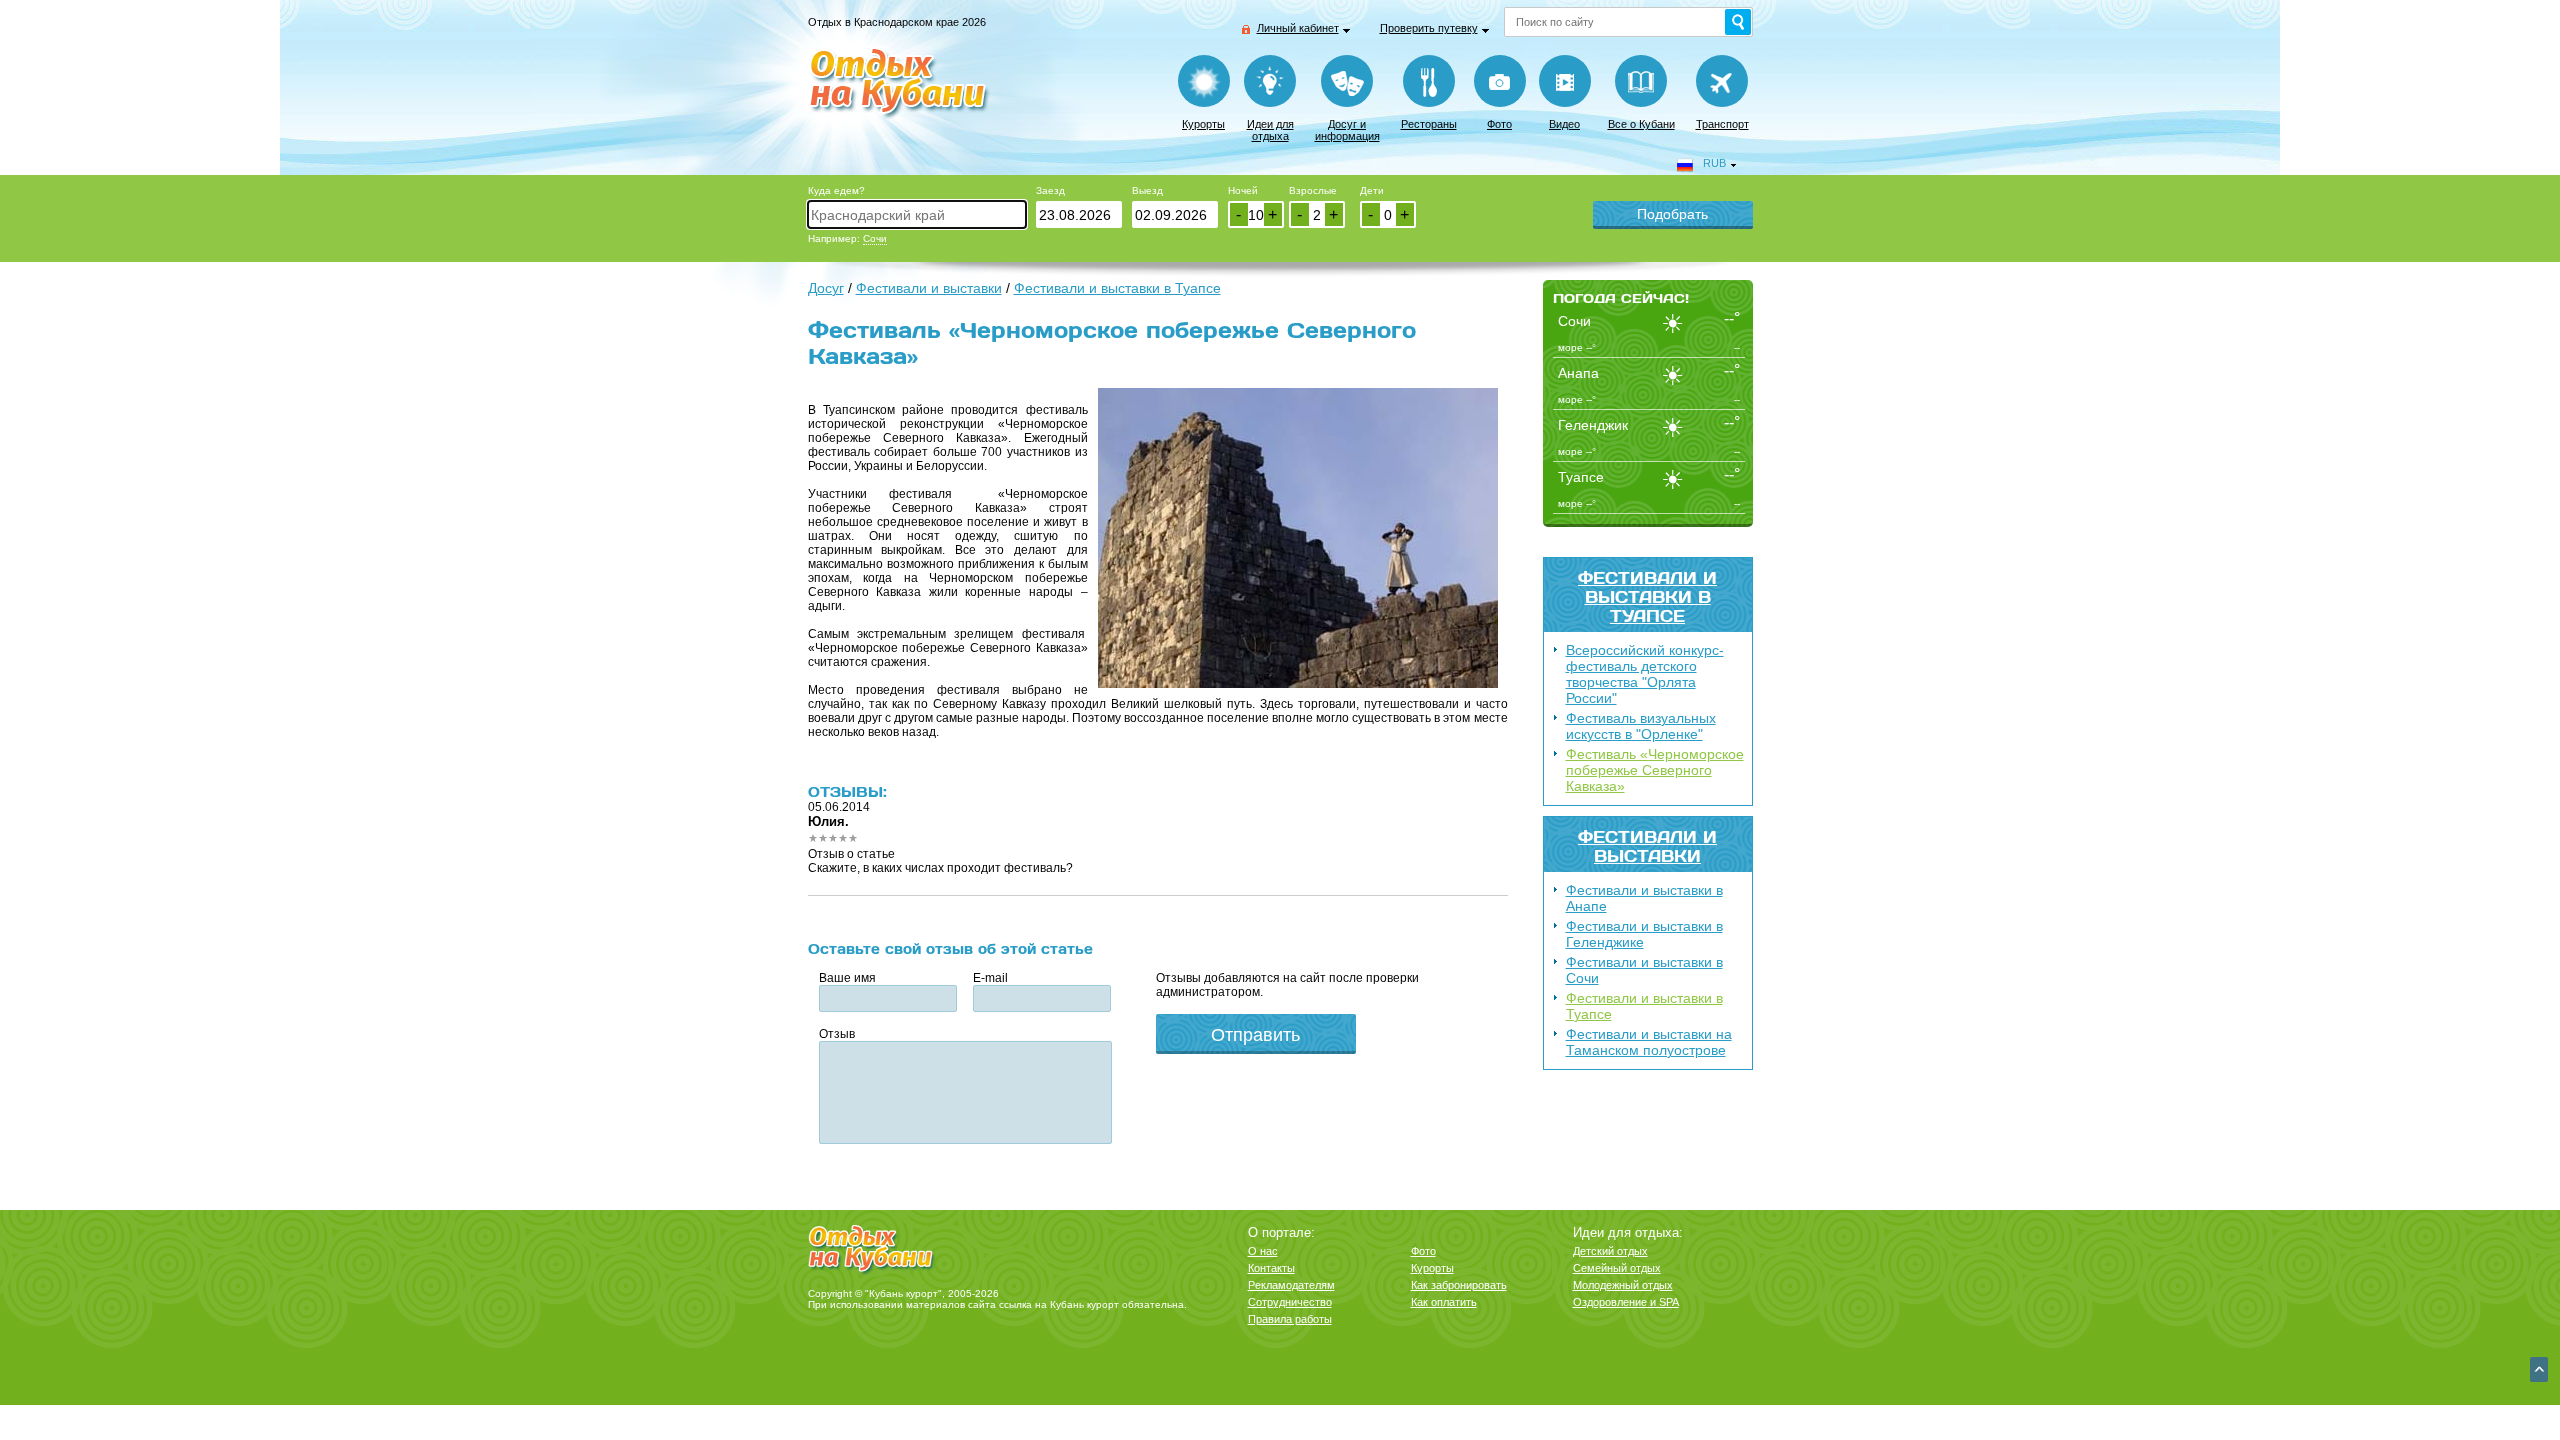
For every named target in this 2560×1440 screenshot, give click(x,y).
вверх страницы (2539, 1369)
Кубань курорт (1084, 1304)
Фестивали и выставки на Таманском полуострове (1649, 1042)
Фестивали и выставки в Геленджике (1644, 934)
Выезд (1147, 190)
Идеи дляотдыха (1270, 130)
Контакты (1271, 1268)
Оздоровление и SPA (1626, 1302)
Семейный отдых (1617, 1268)
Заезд (1050, 190)
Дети (1372, 190)
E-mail (990, 978)
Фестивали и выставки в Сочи (1644, 970)
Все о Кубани (1641, 124)
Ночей (1243, 190)
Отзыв (837, 1034)
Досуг (826, 288)
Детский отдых (1610, 1251)
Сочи (875, 238)
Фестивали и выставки (1647, 846)
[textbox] (917, 214)
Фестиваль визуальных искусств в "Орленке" (1641, 726)
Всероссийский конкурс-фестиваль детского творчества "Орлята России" (1645, 674)
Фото (1499, 124)
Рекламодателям (1291, 1285)
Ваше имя (847, 978)
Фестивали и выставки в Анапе (1644, 898)
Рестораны (1429, 124)
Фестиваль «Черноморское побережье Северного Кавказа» (1655, 770)
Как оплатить (1444, 1302)
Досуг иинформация (1347, 130)
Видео (1564, 124)
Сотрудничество (1290, 1302)
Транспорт (1722, 124)
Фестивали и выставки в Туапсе (1647, 596)
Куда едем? (836, 190)
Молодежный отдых (1623, 1285)
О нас (1263, 1251)
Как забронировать (1459, 1285)
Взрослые (1313, 190)
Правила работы (1290, 1319)
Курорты (1203, 124)
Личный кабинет (1298, 28)
